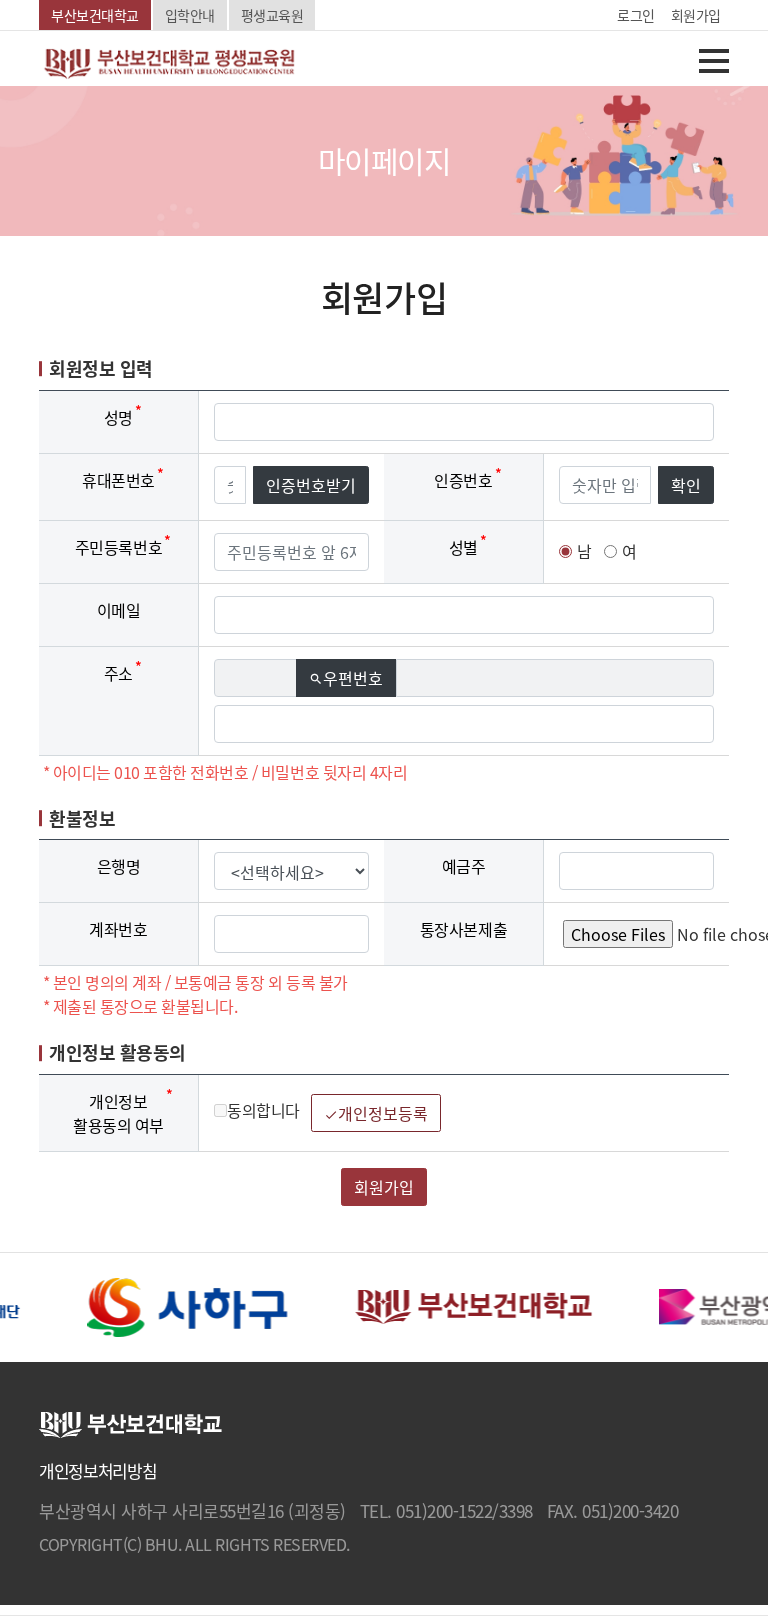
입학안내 (190, 15)
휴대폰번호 (118, 480)
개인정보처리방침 (97, 1471)
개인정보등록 (376, 1113)
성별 (463, 547)
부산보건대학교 (95, 15)
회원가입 (696, 15)
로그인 (636, 15)
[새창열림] (183, 1305)
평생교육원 (272, 15)
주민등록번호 (118, 547)
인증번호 (463, 480)
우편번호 (352, 678)
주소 (118, 673)
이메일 (119, 610)
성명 (118, 417)
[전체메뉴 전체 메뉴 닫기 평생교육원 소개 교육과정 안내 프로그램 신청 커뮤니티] (699, 63)
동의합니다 (263, 1110)
